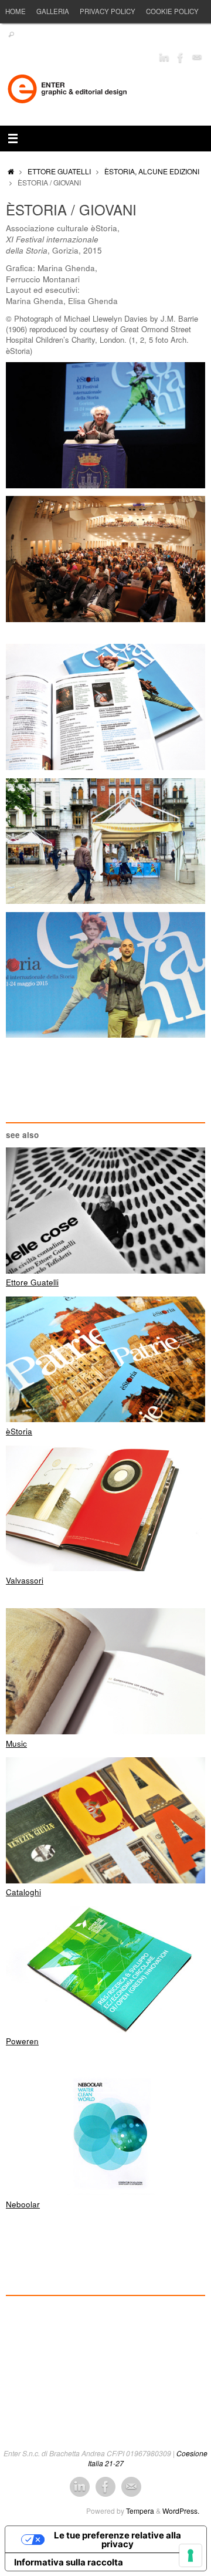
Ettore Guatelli (59, 171)
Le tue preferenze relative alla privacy (118, 2540)
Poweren (22, 2041)
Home (16, 11)
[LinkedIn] (164, 58)
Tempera (140, 2511)
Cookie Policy (172, 11)
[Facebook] (181, 58)
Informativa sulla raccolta (69, 2562)
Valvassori (25, 1580)
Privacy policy (108, 11)
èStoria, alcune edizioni (152, 171)
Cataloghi (23, 1892)
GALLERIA (53, 11)
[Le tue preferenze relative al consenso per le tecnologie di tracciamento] (190, 2555)
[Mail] (197, 58)
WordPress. (181, 2511)
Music (16, 1743)
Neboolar (23, 2204)
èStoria (19, 1431)
